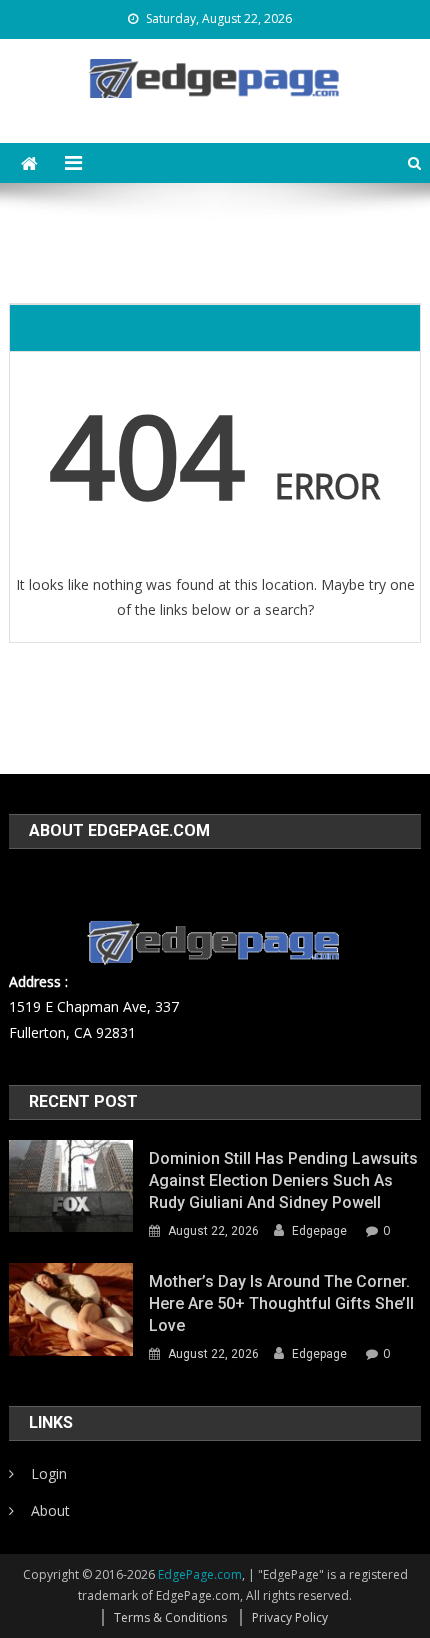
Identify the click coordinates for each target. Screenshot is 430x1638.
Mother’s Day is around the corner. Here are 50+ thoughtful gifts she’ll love (281, 1303)
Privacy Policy (290, 1617)
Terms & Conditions (170, 1617)
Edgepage (319, 1231)
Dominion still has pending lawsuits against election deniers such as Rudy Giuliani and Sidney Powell (283, 1180)
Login (49, 1473)
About (50, 1510)
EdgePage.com (200, 1574)
